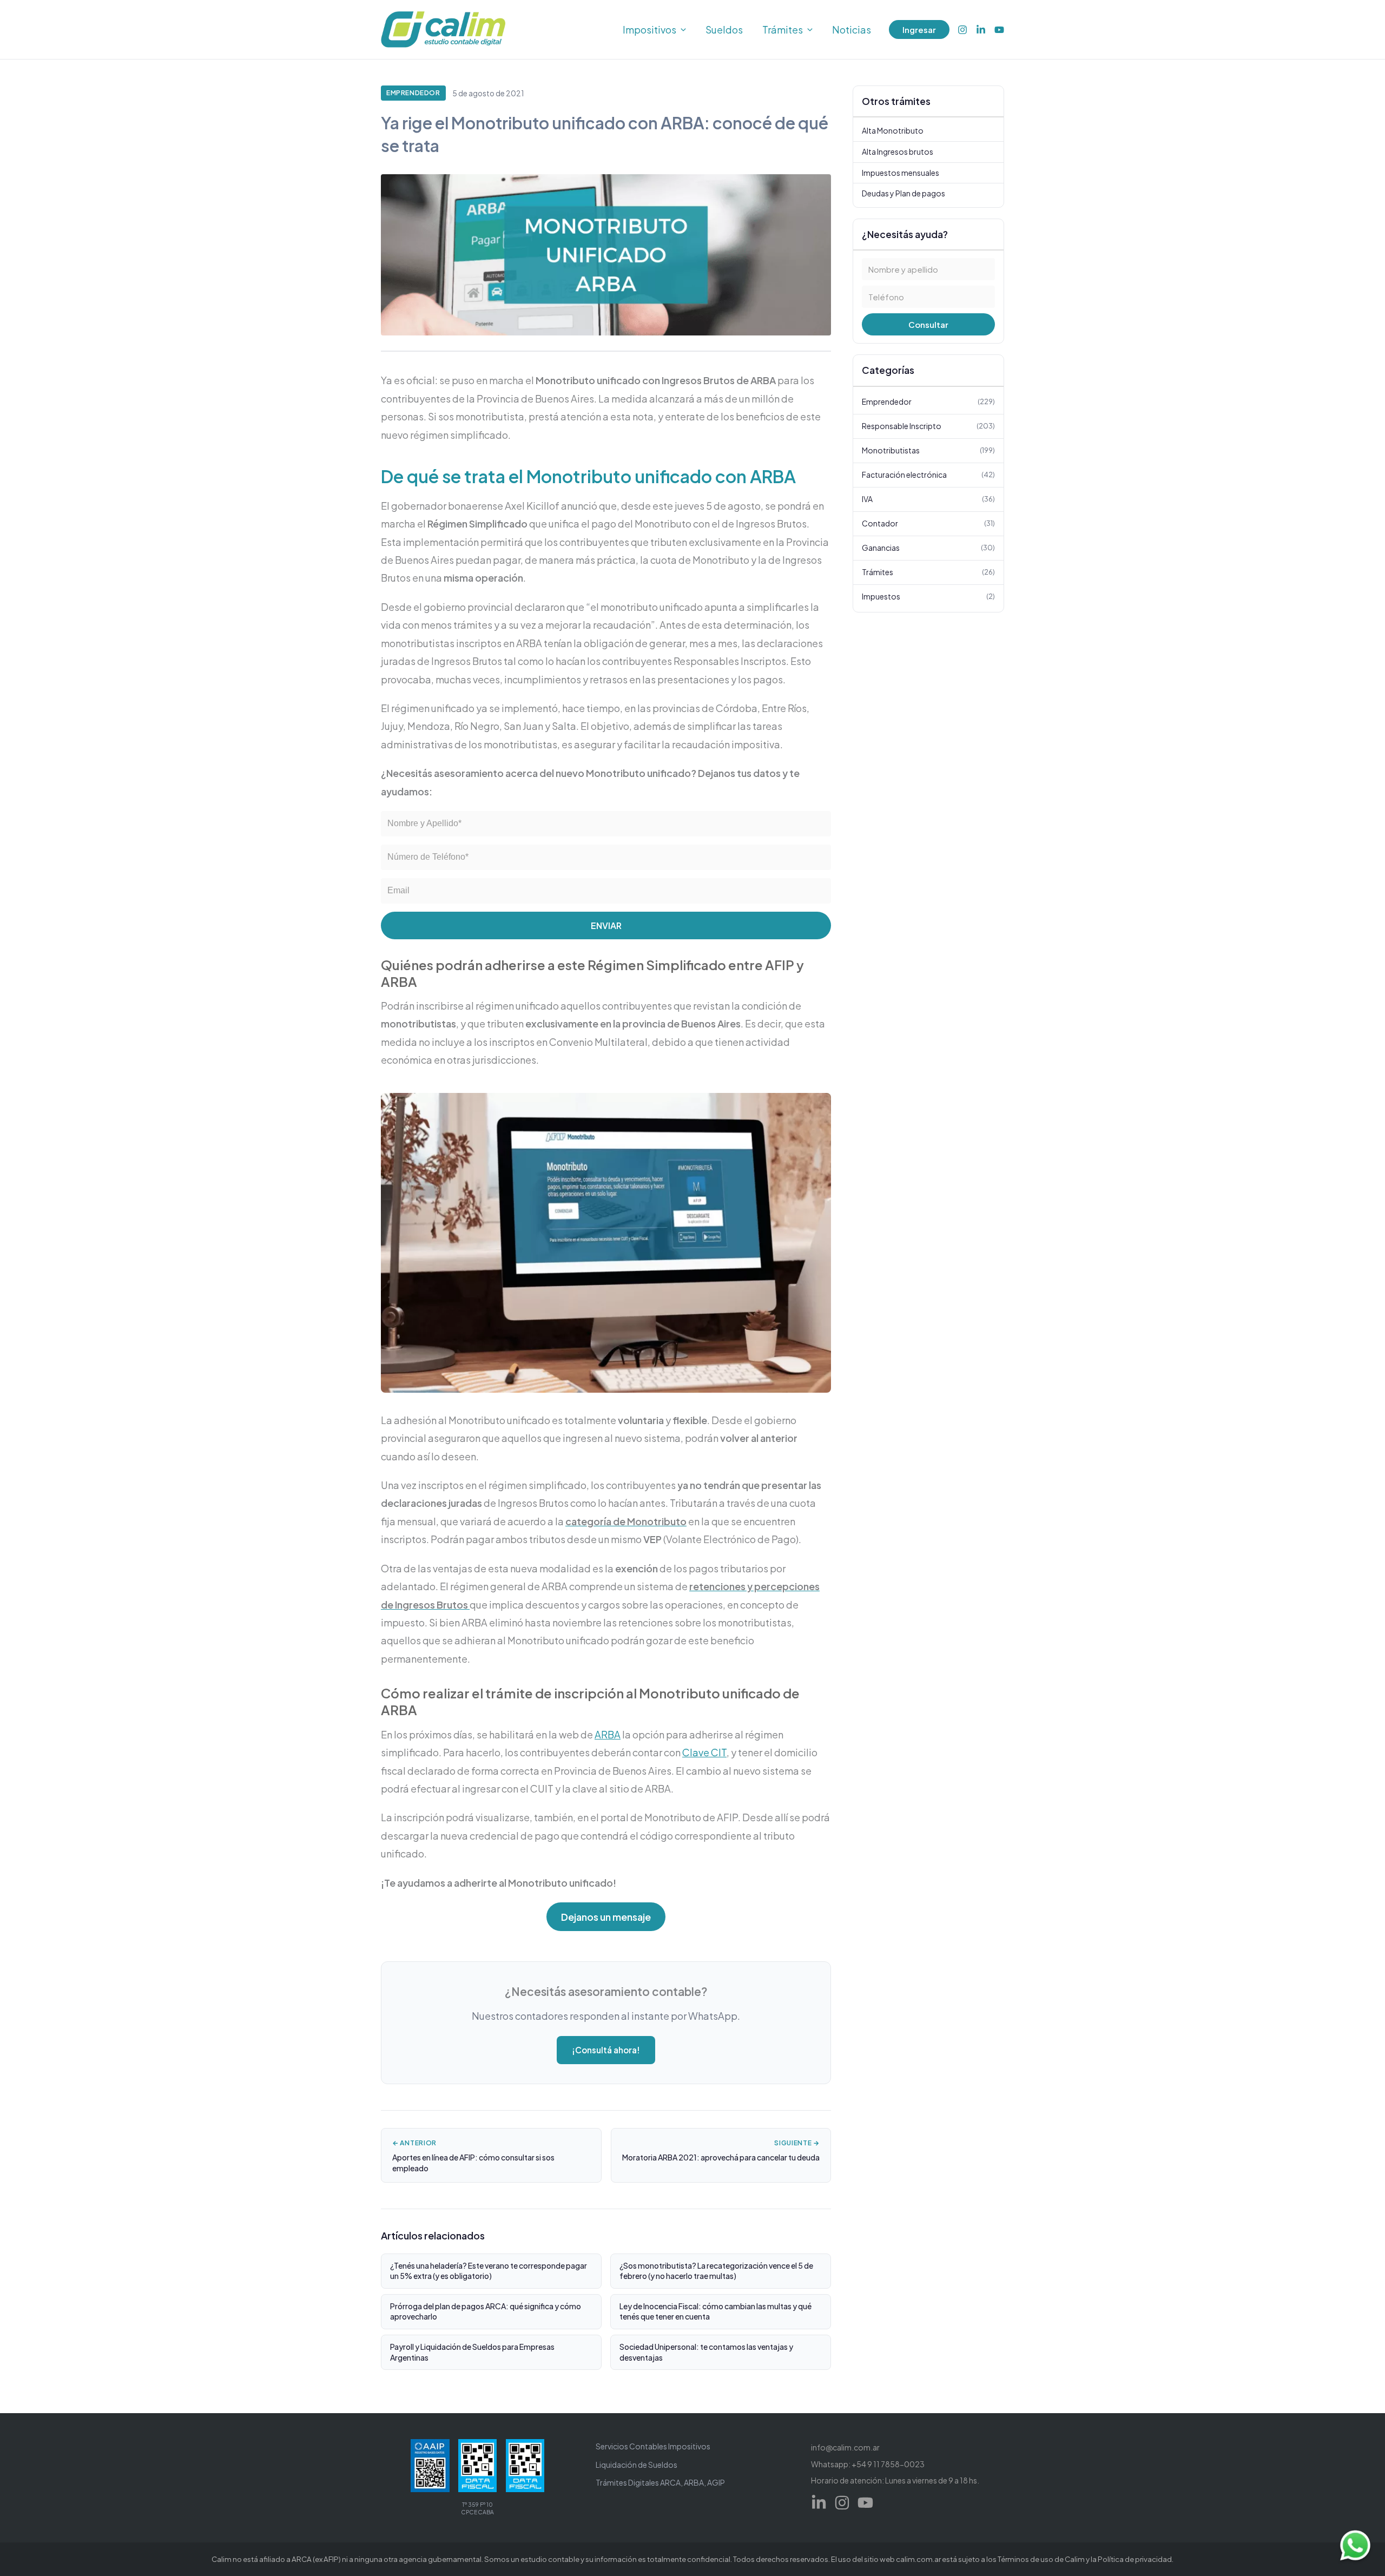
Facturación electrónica (928, 475)
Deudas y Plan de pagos (903, 193)
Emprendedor (413, 93)
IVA (928, 499)
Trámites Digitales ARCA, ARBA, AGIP (660, 2482)
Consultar (928, 325)
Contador (928, 523)
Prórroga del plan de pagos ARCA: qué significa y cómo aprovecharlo (486, 2311)
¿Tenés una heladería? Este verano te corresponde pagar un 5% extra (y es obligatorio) (489, 2271)
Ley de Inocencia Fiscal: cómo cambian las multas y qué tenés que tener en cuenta (715, 2311)
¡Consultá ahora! (606, 2050)
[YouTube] (999, 30)
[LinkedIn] (981, 30)
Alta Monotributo (893, 131)
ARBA (608, 1734)
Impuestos (928, 596)
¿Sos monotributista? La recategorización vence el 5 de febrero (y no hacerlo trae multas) (716, 2271)
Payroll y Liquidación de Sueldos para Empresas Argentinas (472, 2352)
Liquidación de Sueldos (637, 2465)
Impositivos (649, 29)
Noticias (852, 29)
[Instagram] (962, 30)
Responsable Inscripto (928, 426)
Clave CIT (704, 1752)
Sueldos (724, 29)
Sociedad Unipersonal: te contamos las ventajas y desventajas (706, 2352)
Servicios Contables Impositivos (653, 2446)
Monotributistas (928, 450)
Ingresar (919, 29)
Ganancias (928, 548)
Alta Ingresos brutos (898, 151)
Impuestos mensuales (901, 173)
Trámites (783, 29)
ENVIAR (606, 925)
